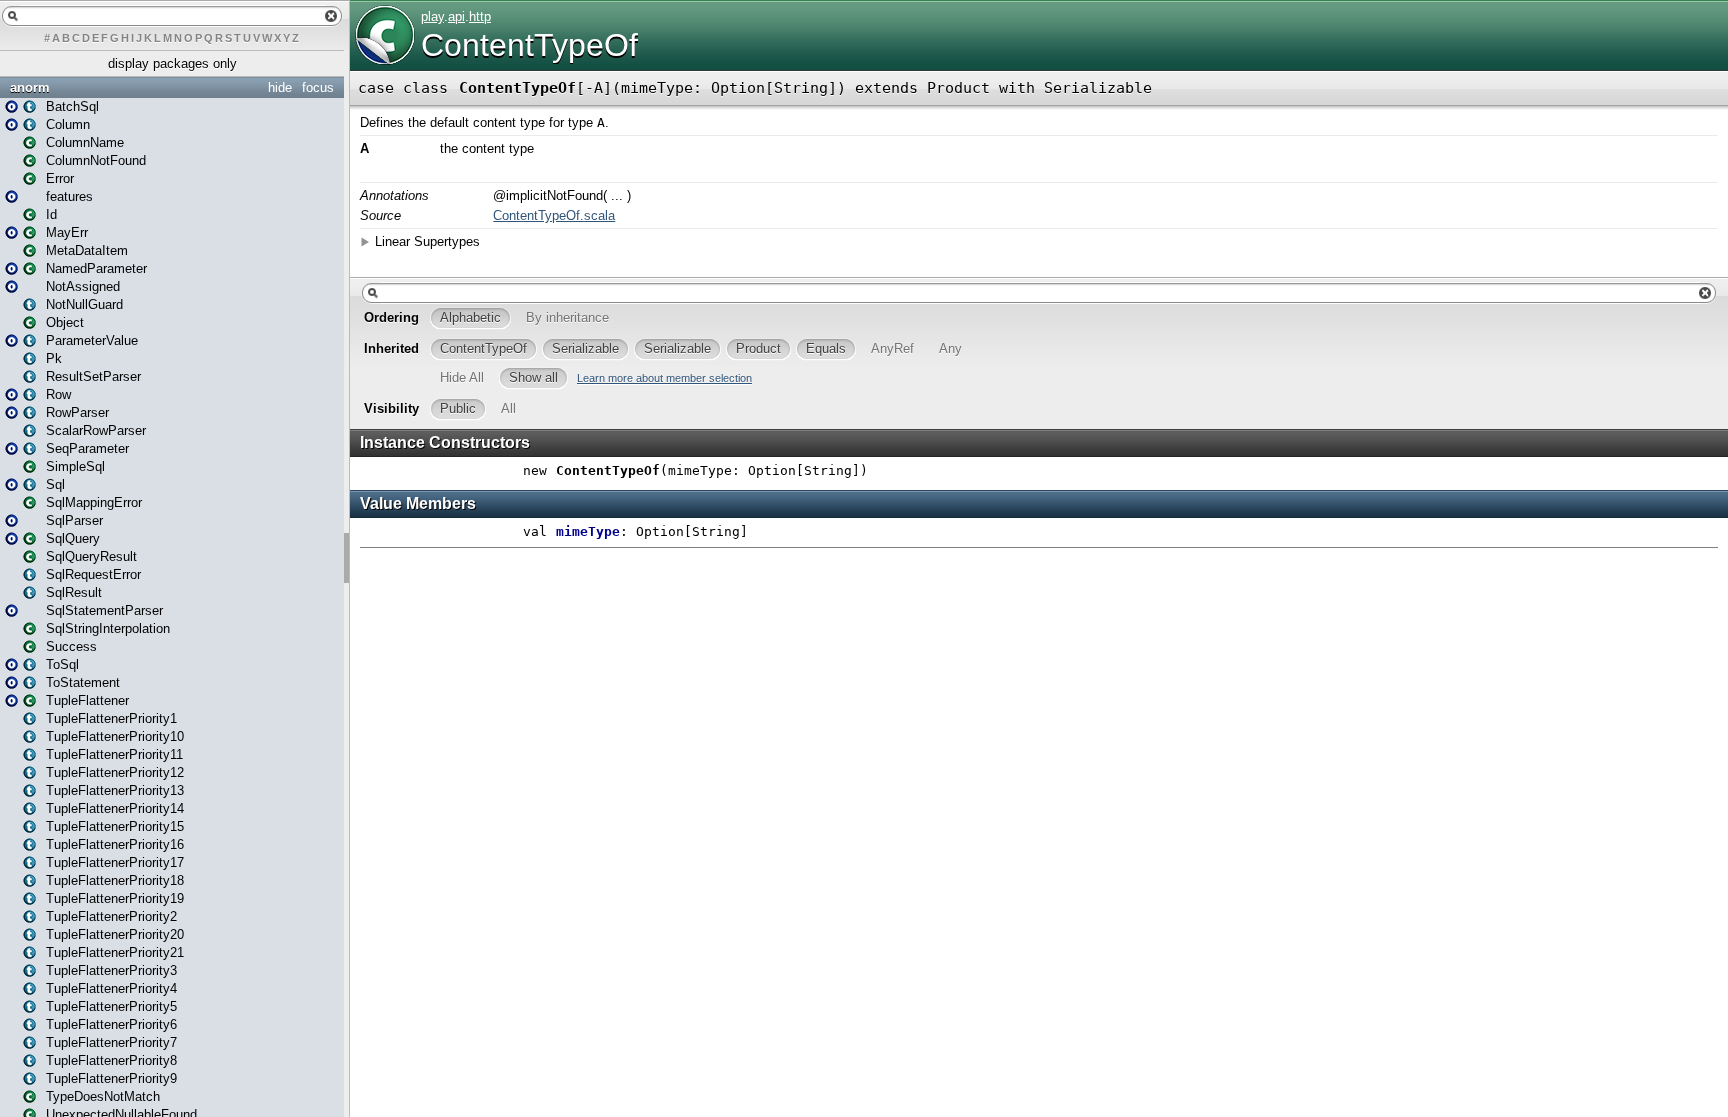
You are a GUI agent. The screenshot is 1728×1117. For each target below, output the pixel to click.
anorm (30, 87)
